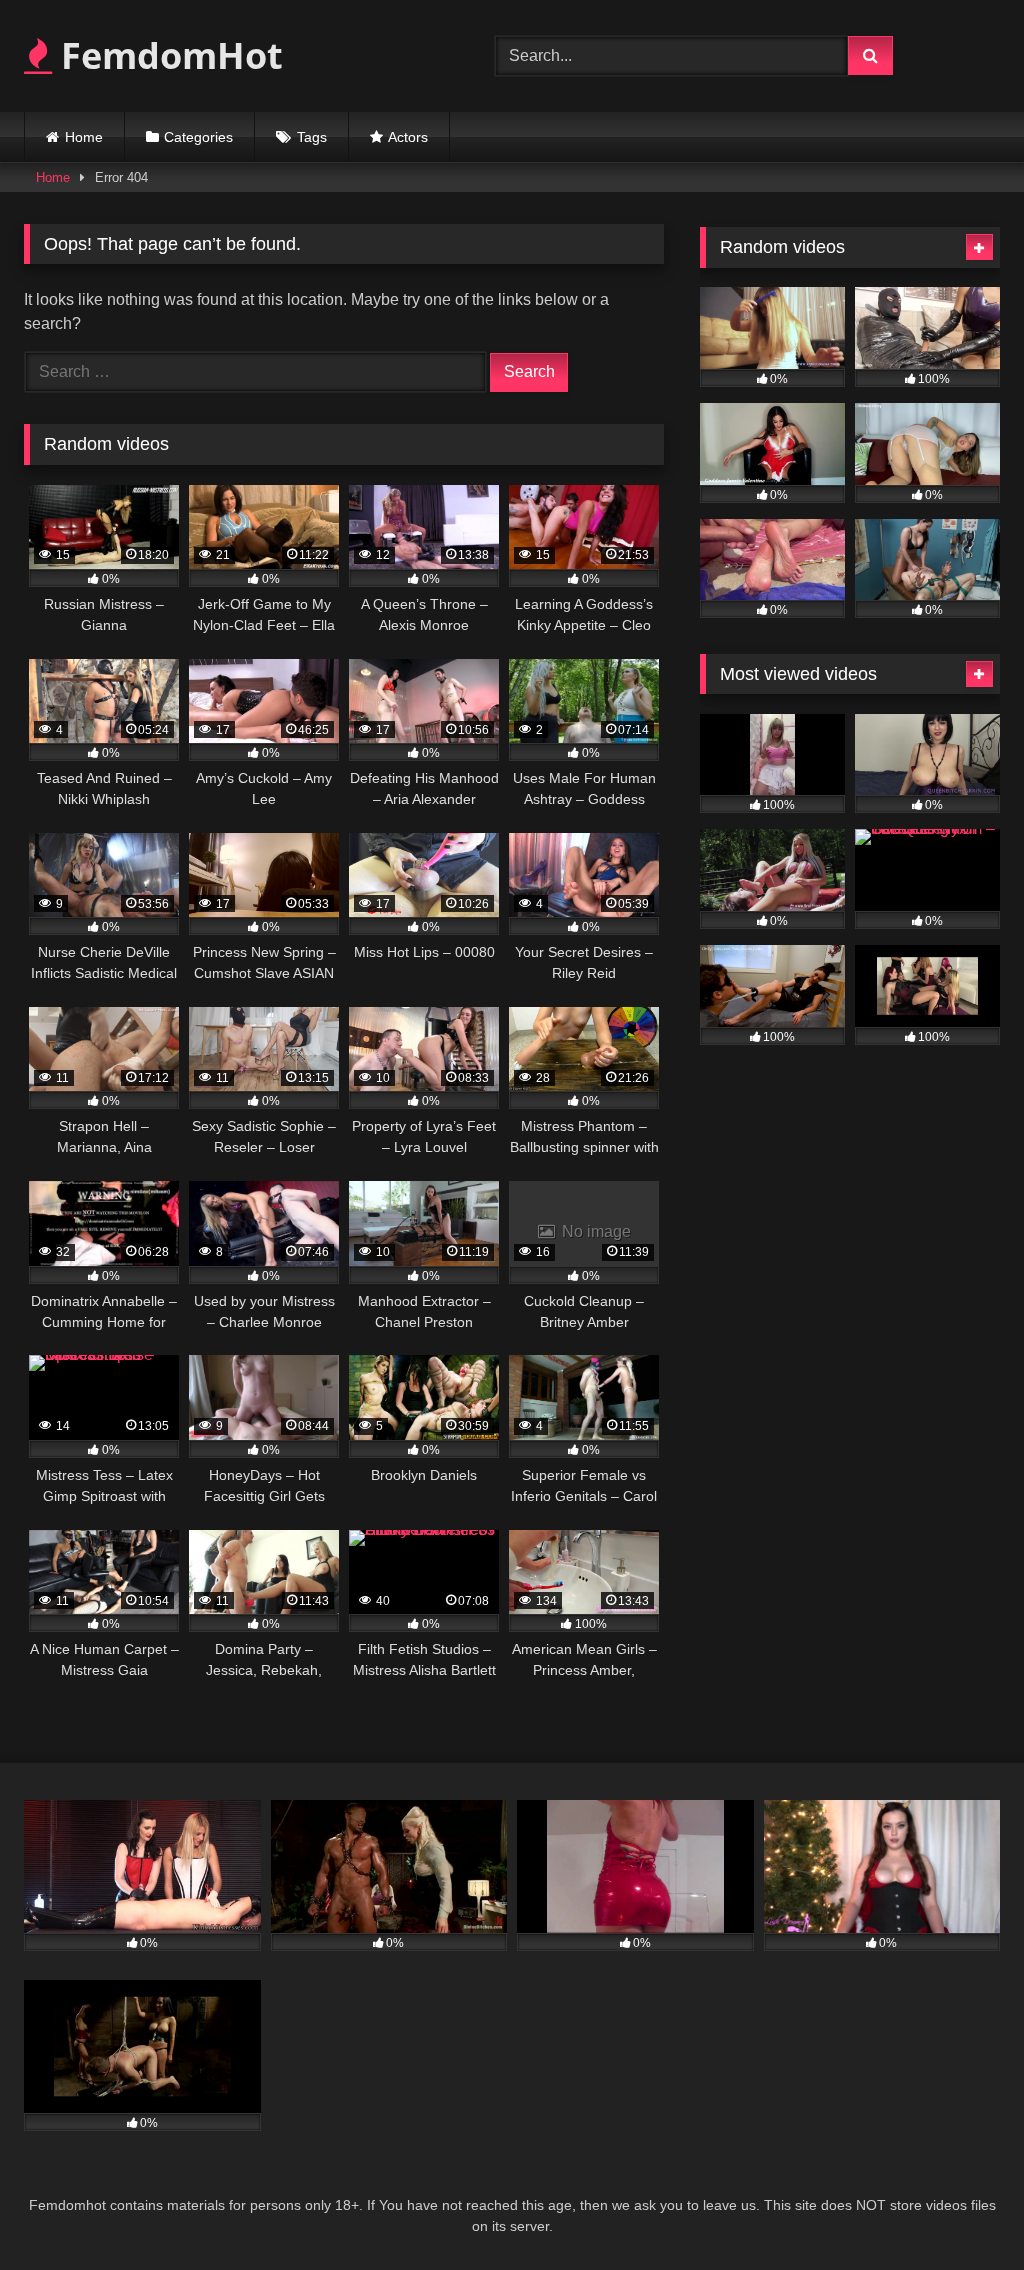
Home (84, 137)
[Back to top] (962, 2210)
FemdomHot (167, 55)
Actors (408, 137)
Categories (198, 137)
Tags (312, 137)
